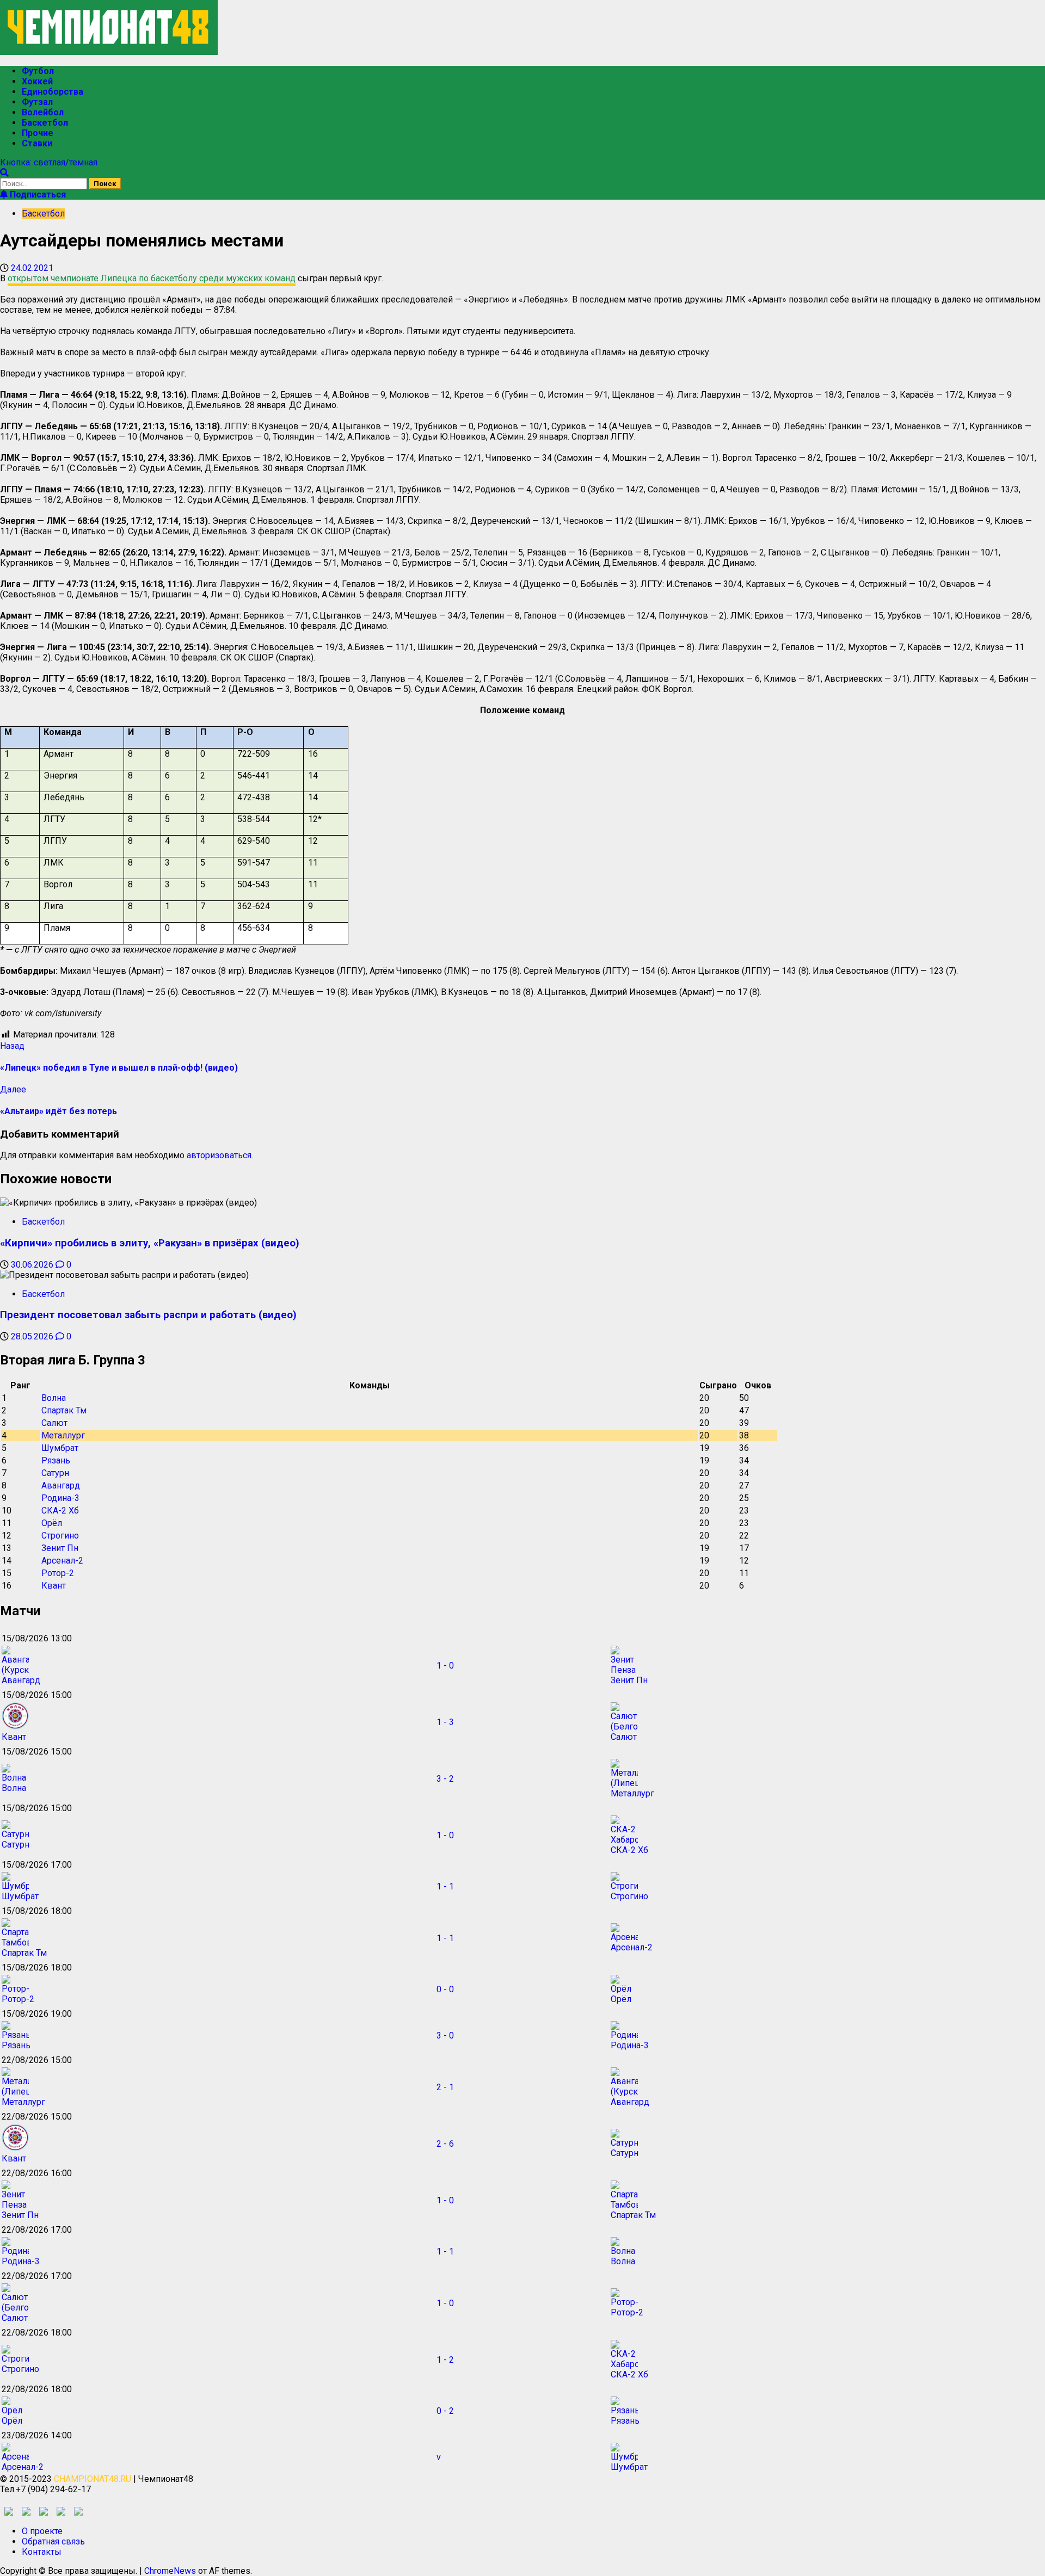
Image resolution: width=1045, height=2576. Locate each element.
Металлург (63, 1435)
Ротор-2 (58, 1573)
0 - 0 (445, 1989)
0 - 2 (445, 2411)
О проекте (42, 2531)
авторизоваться (219, 1155)
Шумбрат (60, 1448)
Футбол (38, 71)
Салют (54, 1423)
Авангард (61, 1485)
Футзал (37, 102)
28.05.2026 (33, 1336)
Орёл (52, 1523)
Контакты (42, 2552)
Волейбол (43, 112)
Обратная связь (53, 2541)
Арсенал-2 (62, 1561)
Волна (54, 1398)
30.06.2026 (33, 1265)
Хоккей (37, 81)
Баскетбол (45, 123)
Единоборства (53, 92)
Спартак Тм (64, 1410)
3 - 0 (445, 2036)
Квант (54, 1586)
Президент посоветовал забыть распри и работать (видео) (148, 1315)
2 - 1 (445, 2087)
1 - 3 (445, 1722)
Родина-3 (60, 1498)
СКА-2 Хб (60, 1511)
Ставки (37, 143)
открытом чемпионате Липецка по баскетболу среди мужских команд (152, 278)
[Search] (4, 173)
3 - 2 (445, 1779)
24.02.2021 (32, 268)
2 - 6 (445, 2144)
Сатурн (55, 1473)
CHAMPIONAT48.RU (93, 2479)
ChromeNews (170, 2571)
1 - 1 (445, 1886)
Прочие (38, 133)
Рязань (56, 1460)
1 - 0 (445, 1666)
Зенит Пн (60, 1548)
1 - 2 (445, 2360)
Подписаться (37, 194)
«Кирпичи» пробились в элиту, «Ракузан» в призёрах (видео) (150, 1243)
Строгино (60, 1536)
